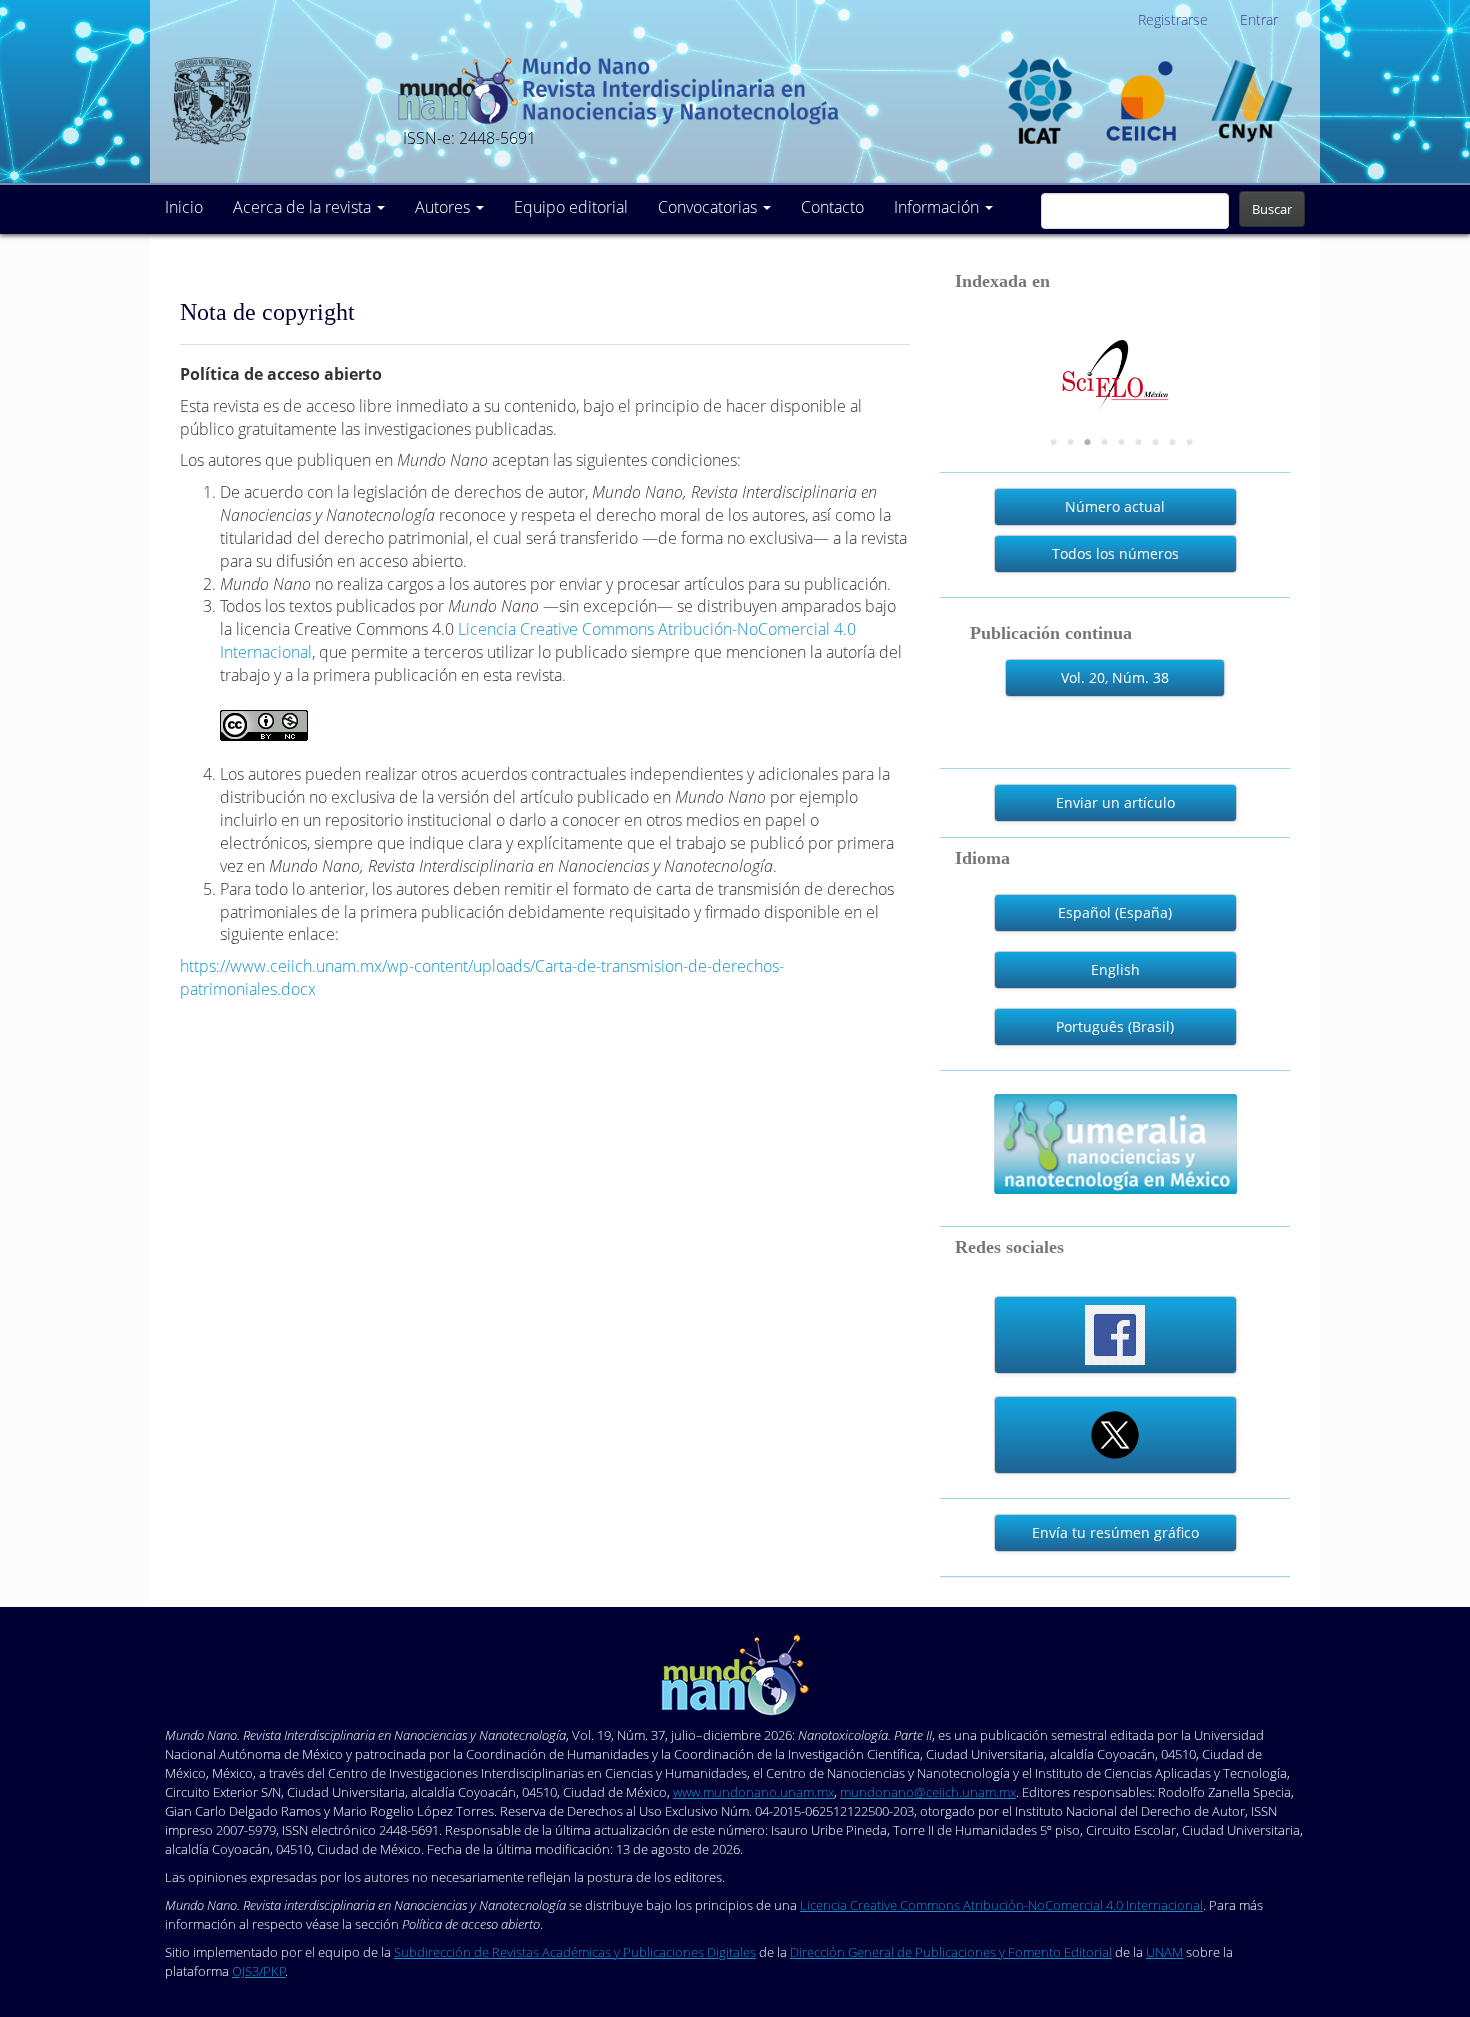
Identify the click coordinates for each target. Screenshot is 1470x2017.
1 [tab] (1054, 443)
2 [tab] (1071, 443)
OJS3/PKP (259, 1971)
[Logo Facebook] (1115, 1335)
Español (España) (1115, 912)
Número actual (1115, 506)
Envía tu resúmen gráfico (1115, 1532)
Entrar (1259, 19)
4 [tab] (1105, 443)
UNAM (1164, 1952)
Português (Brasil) (1115, 1026)
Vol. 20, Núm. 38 (1115, 677)
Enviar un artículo (1115, 802)
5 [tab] (1122, 443)
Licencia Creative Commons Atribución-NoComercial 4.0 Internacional (1001, 1905)
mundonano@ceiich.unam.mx (928, 1792)
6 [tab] (1139, 443)
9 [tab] (1190, 443)
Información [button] (938, 207)
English (1115, 969)
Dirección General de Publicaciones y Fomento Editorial (951, 1952)
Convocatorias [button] (709, 207)
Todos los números (1115, 553)
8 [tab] (1173, 443)
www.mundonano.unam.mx (753, 1792)
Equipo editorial (571, 207)
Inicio (184, 207)
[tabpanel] (1020, 357)
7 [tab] (1156, 443)
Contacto (832, 207)
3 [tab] (1088, 443)
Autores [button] (444, 207)
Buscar (1272, 209)
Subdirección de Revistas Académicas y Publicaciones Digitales (575, 1952)
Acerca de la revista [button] (304, 207)
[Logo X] (1115, 1435)
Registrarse (1173, 19)
